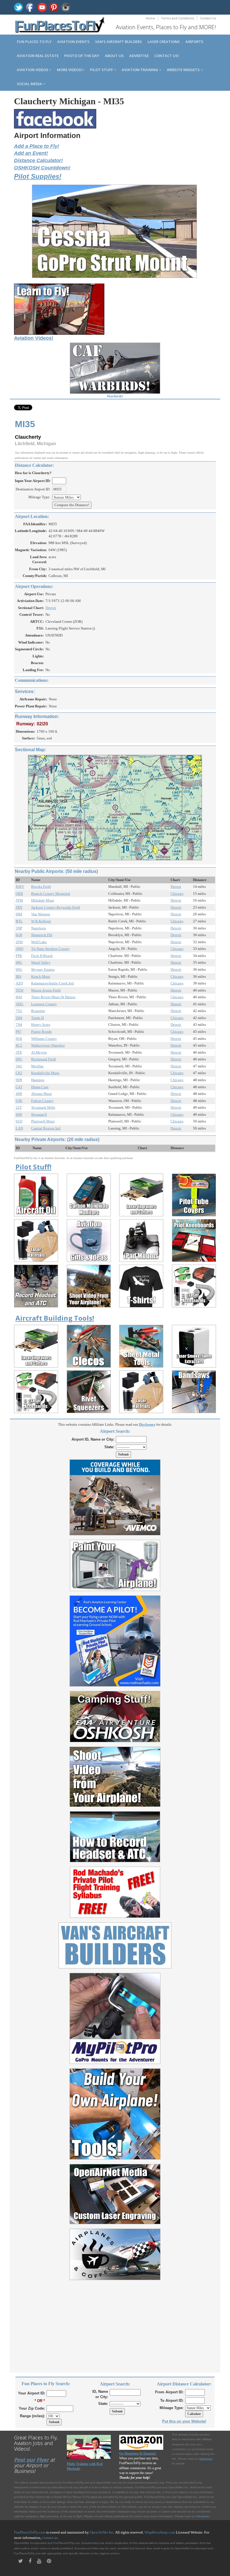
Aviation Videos (33, 70)
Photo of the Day (82, 56)
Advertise (139, 56)
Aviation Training (140, 70)
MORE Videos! (70, 70)
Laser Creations (164, 42)
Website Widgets (184, 70)
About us (114, 56)
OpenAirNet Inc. (102, 2532)
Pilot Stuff (102, 70)
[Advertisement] (115, 2323)
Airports (194, 42)
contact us (50, 2538)
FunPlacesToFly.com (30, 2532)
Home (150, 18)
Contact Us (208, 18)
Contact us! (167, 56)
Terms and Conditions (178, 18)
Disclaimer (203, 2516)
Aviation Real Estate (38, 56)
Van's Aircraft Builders (119, 42)
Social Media (30, 84)
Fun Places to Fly (34, 42)
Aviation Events (73, 42)
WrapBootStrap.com (160, 2532)
